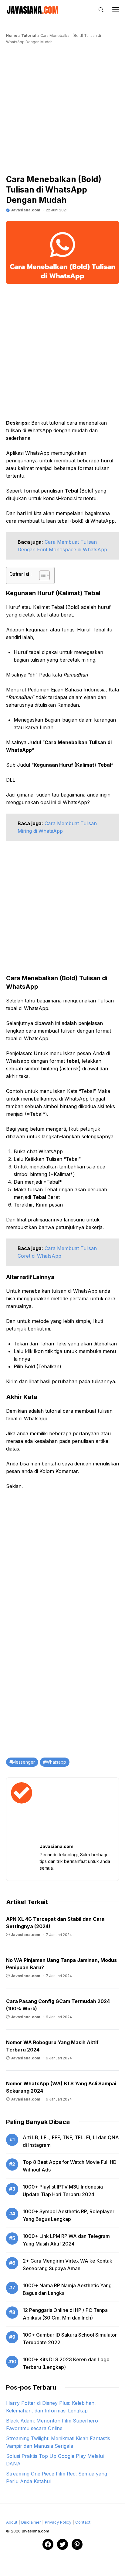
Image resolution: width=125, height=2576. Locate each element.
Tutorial (29, 35)
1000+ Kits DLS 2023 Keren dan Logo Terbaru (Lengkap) (66, 2363)
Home (12, 35)
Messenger (24, 1762)
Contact (83, 2522)
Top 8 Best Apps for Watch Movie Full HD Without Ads (70, 2166)
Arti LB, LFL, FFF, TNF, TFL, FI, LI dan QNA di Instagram (71, 2141)
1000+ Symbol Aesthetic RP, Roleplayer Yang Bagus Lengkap (69, 2215)
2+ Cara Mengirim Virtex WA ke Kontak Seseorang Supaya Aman (68, 2265)
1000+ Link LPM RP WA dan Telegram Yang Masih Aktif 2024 (66, 2240)
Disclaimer (31, 2522)
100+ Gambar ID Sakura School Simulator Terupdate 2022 (70, 2339)
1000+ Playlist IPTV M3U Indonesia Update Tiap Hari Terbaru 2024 (63, 2191)
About (12, 2522)
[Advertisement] (62, 111)
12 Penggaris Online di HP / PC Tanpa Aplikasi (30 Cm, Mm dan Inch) (65, 2314)
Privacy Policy (58, 2522)
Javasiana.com (25, 210)
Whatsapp (56, 1762)
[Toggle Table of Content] (41, 575)
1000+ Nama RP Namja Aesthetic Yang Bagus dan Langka (67, 2289)
